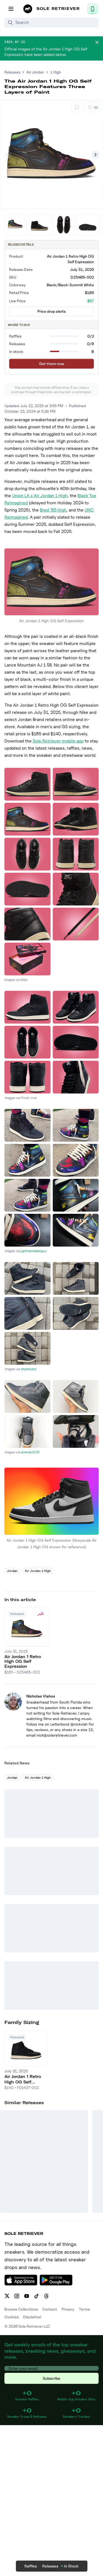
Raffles (31, 2566)
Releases (12, 72)
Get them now (52, 364)
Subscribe (51, 2378)
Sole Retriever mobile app (58, 741)
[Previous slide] (7, 155)
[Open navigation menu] (11, 9)
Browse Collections (21, 2309)
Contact (50, 2309)
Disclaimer (32, 2317)
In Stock (71, 2566)
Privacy (68, 2309)
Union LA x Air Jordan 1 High (40, 496)
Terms (84, 2309)
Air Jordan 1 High (38, 1571)
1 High (56, 72)
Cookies (12, 2317)
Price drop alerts (51, 311)
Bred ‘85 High (53, 510)
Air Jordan (35, 72)
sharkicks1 (28, 1369)
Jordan (12, 1571)
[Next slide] (96, 155)
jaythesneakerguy (34, 1251)
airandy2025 (30, 1452)
